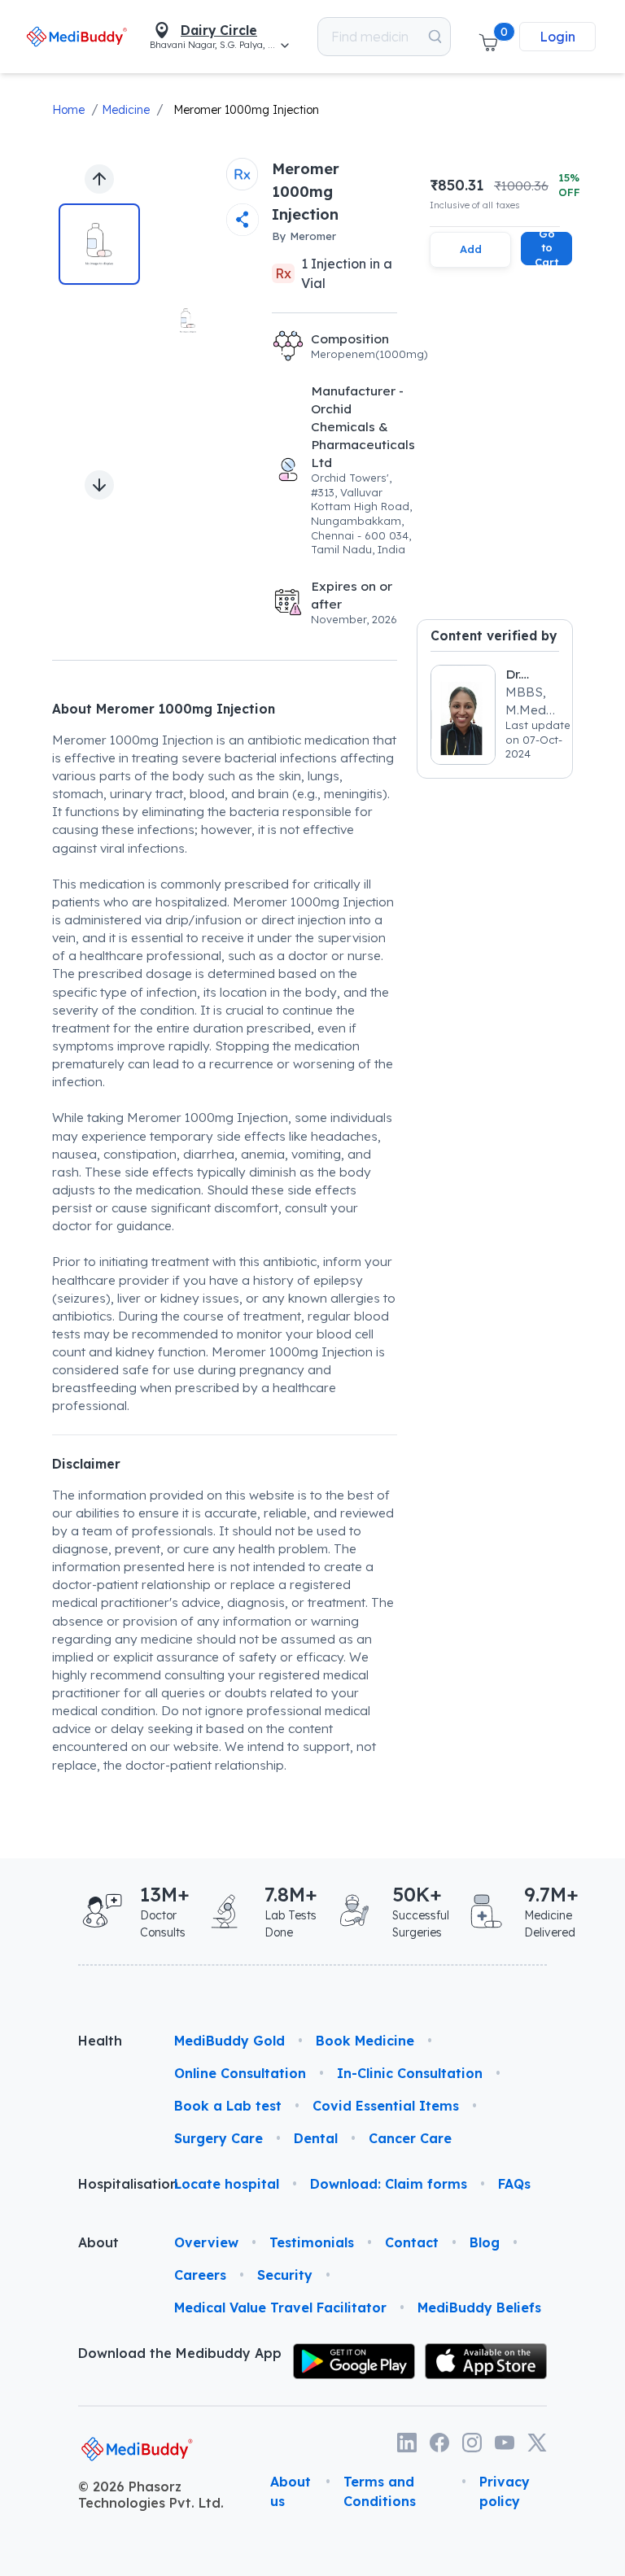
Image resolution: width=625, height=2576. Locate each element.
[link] (76, 36)
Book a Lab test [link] (228, 2106)
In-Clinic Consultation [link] (410, 2073)
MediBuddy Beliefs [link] (479, 2307)
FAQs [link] (514, 2184)
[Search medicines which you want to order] (435, 37)
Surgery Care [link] (219, 2138)
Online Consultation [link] (240, 2073)
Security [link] (285, 2275)
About (98, 2242)
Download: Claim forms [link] (389, 2184)
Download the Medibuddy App (180, 2353)
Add (471, 249)
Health (100, 2041)
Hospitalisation (113, 2184)
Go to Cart (546, 249)
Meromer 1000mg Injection (246, 110)
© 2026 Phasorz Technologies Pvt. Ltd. (151, 2495)
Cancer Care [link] (410, 2138)
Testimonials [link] (312, 2242)
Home (68, 110)
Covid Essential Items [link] (386, 2106)
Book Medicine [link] (365, 2041)
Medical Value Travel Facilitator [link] (280, 2307)
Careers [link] (200, 2275)
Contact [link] (412, 2242)
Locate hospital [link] (227, 2184)
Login (557, 37)
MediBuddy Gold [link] (229, 2041)
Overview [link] (206, 2242)
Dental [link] (316, 2138)
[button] (488, 37)
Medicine (126, 110)
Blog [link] (485, 2242)
